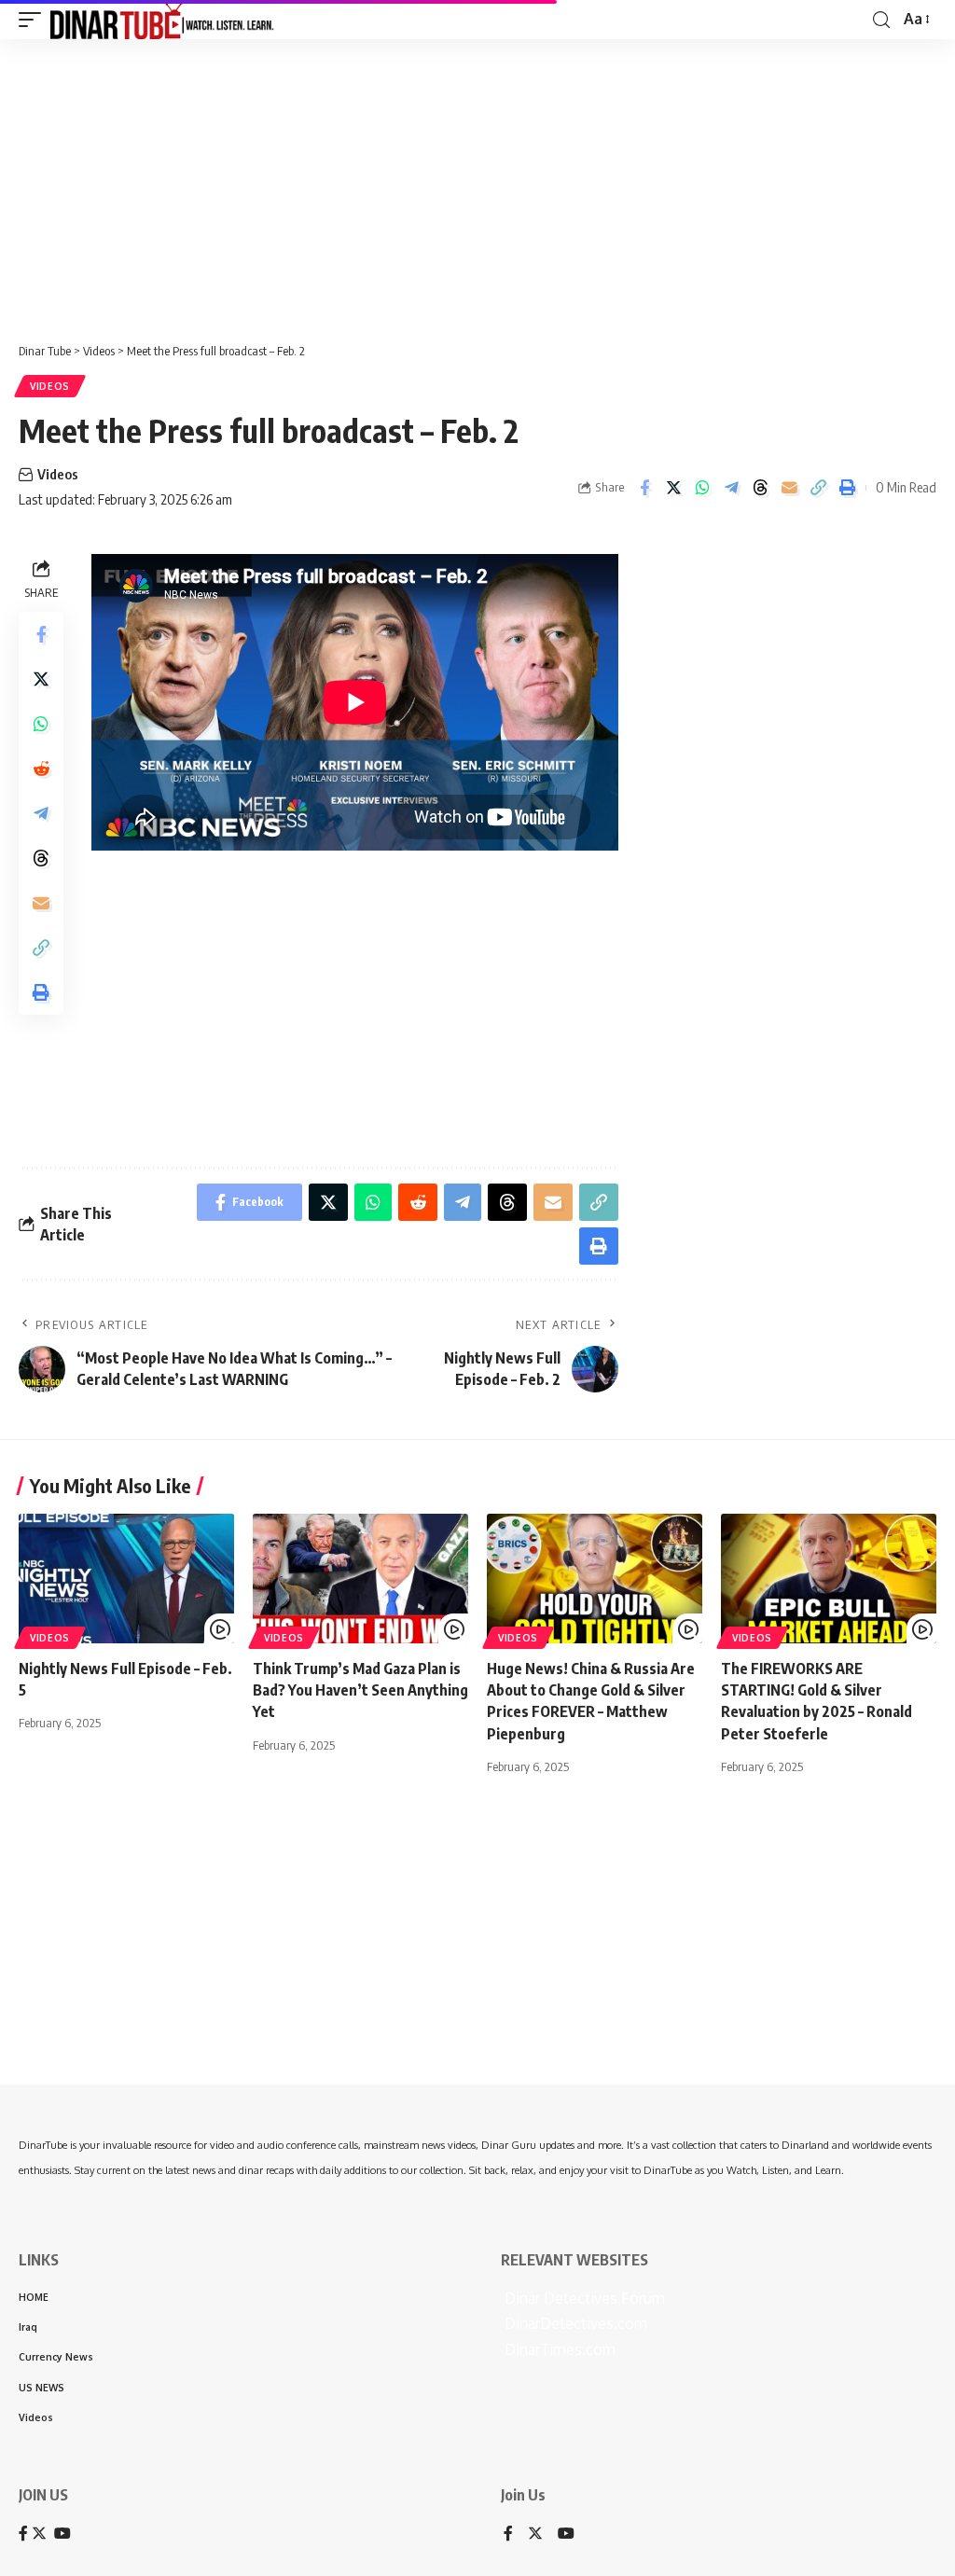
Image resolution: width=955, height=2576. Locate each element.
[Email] (789, 488)
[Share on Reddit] (41, 769)
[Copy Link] (818, 488)
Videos (50, 386)
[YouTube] (566, 2534)
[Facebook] (508, 2534)
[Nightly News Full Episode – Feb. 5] (126, 1579)
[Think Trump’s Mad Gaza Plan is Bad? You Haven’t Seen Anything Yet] (360, 1579)
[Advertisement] (477, 184)
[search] (881, 20)
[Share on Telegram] (731, 488)
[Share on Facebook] (644, 488)
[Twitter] (535, 2534)
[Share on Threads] (760, 488)
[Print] (847, 488)
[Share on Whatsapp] (702, 488)
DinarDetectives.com (574, 2323)
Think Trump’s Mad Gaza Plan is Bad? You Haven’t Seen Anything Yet (360, 1690)
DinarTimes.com (558, 2349)
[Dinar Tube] (162, 20)
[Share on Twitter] (673, 488)
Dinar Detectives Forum (583, 2298)
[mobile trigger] (35, 20)
